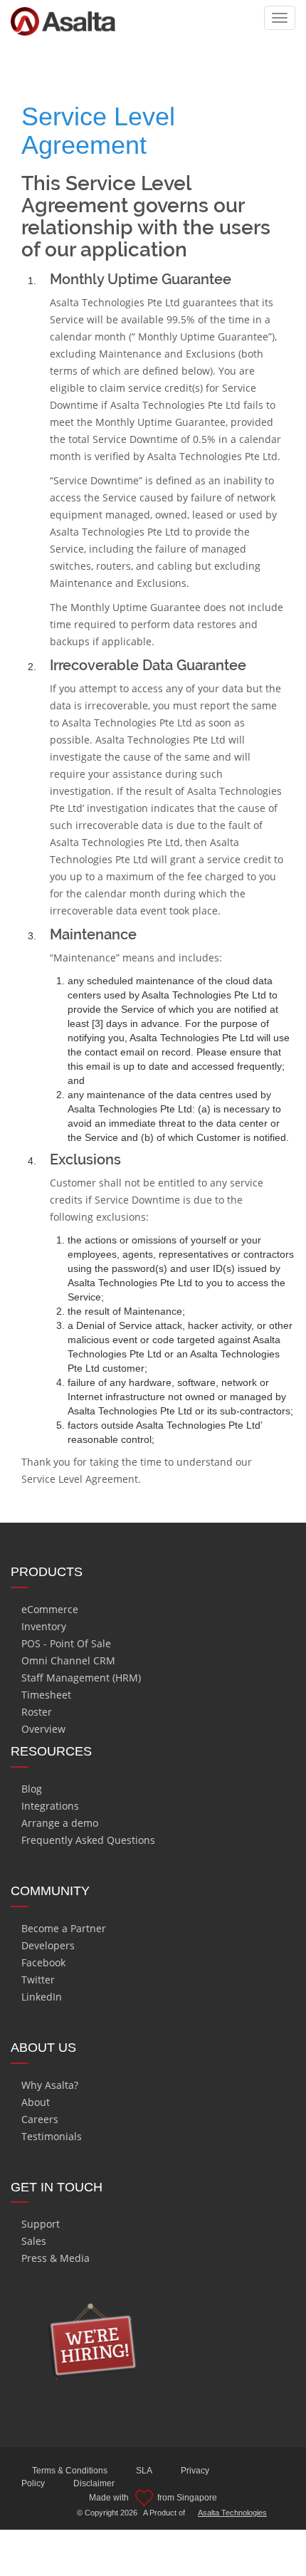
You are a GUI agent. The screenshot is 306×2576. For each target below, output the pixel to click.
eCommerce (50, 1609)
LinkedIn (42, 1997)
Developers (48, 1945)
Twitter (38, 1980)
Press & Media (56, 2258)
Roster (37, 1712)
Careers (40, 2119)
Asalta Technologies (232, 2513)
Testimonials (52, 2136)
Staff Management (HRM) (81, 1678)
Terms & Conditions (70, 2471)
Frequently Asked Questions (88, 1840)
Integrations (50, 1806)
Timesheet (46, 1695)
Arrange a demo (60, 1823)
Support (41, 2224)
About (36, 2102)
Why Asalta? (50, 2085)
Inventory (44, 1626)
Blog (32, 1789)
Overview (43, 1729)
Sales (34, 2241)
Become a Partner (64, 1928)
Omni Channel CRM (68, 1660)
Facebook (43, 1962)
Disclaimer (94, 2483)
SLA (144, 2471)
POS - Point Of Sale (66, 1643)
